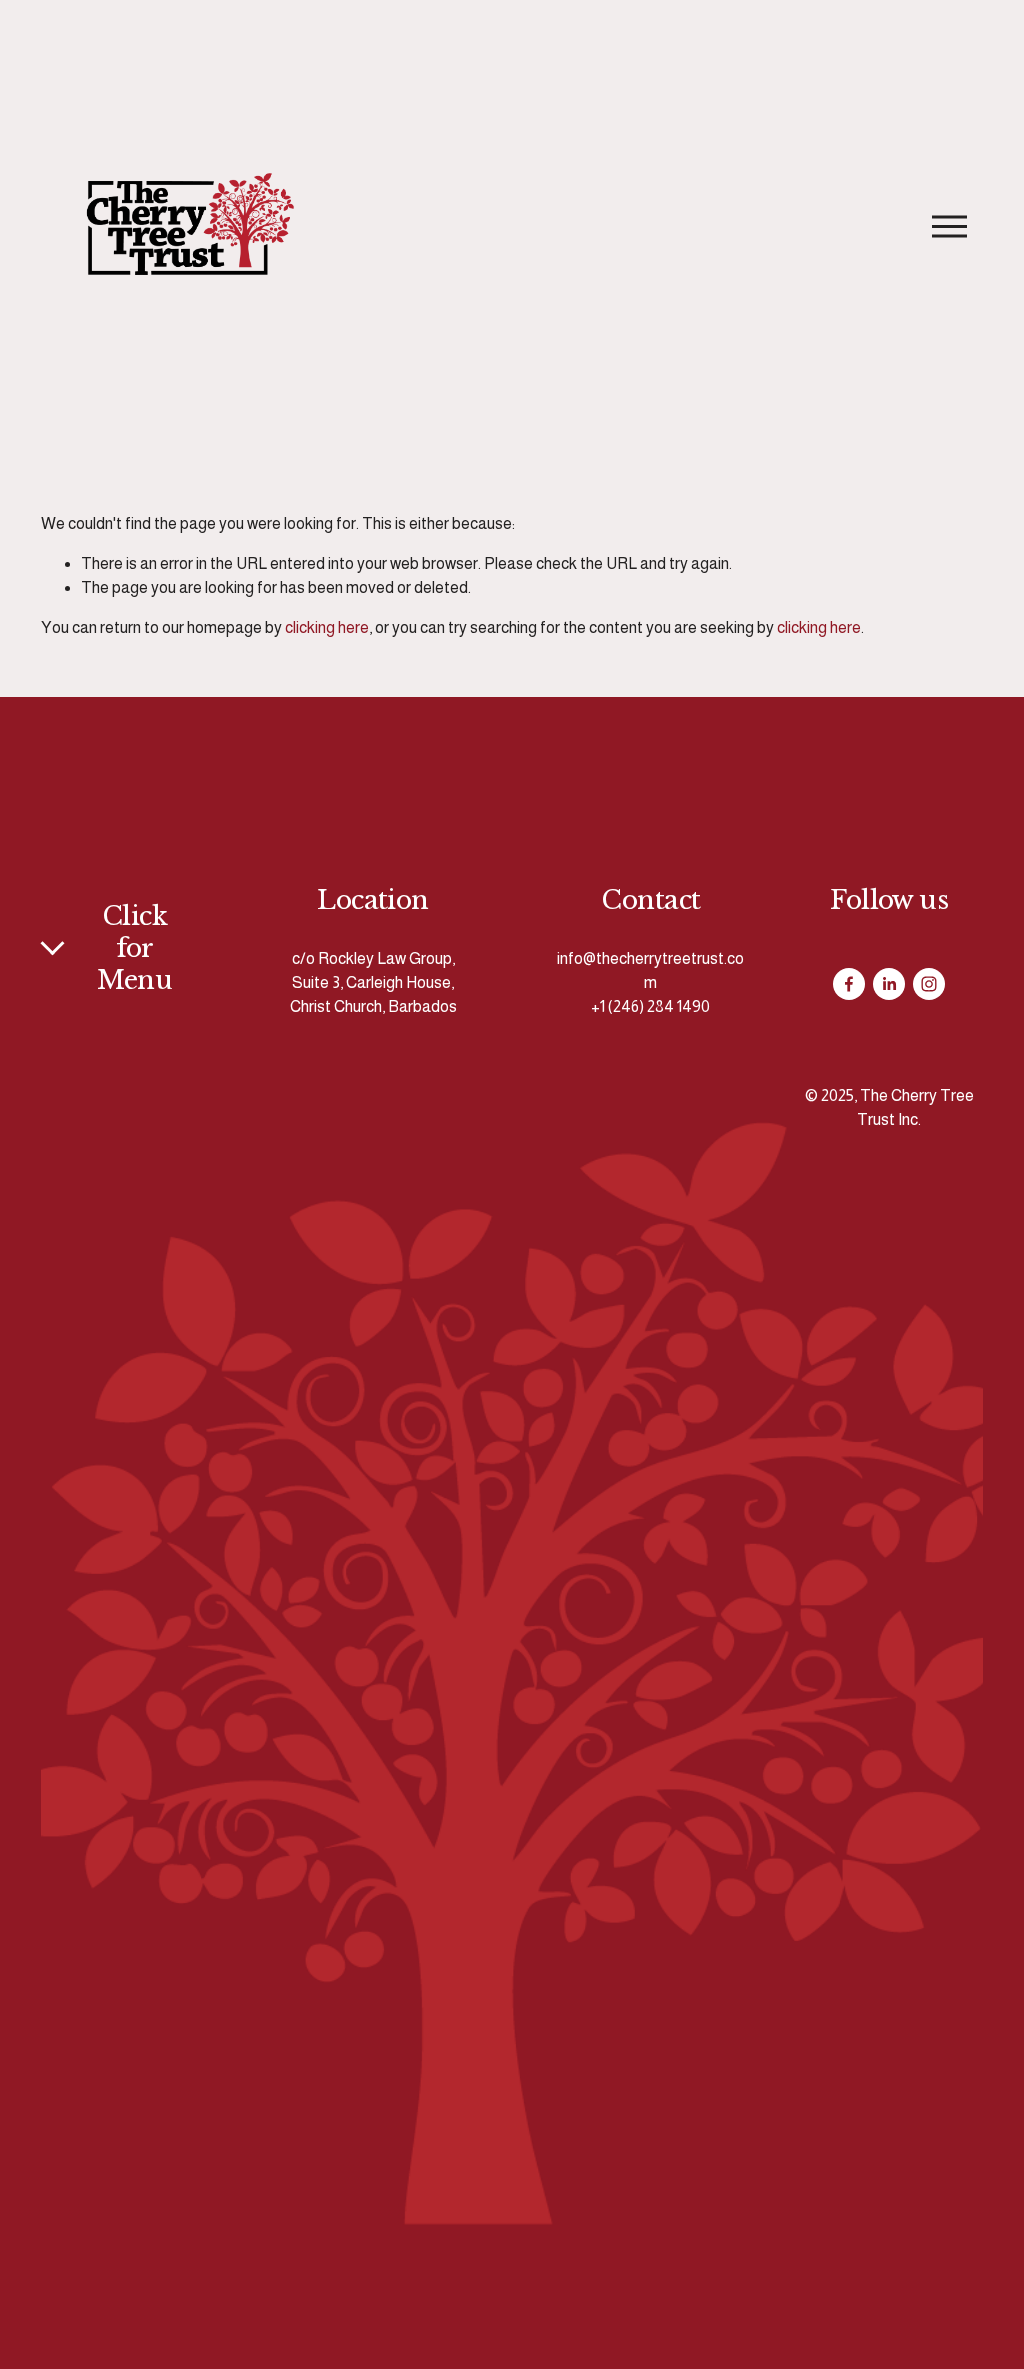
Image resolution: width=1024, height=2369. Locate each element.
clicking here (327, 627)
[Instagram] (929, 984)
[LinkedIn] (889, 984)
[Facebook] (849, 984)
